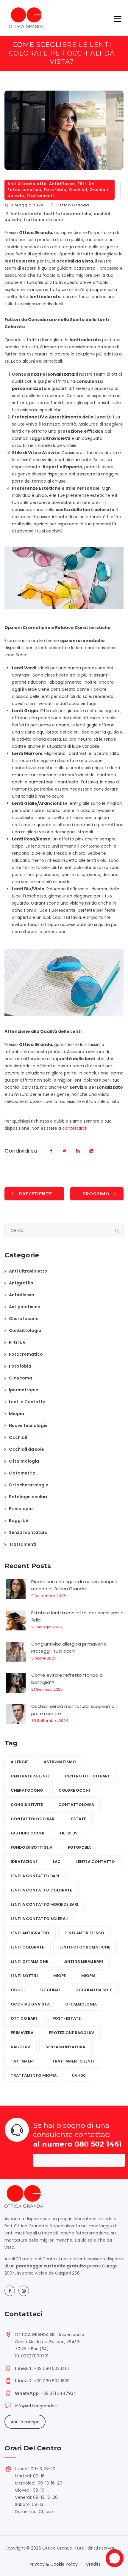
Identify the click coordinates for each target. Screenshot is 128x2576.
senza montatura (65, 2047)
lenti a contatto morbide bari (45, 1904)
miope (60, 1976)
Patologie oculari (28, 1497)
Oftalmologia (24, 1461)
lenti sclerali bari (83, 1961)
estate (79, 1819)
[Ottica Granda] (26, 18)
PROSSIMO (96, 1194)
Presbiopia (21, 1509)
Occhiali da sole (26, 1449)
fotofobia (79, 1847)
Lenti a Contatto (27, 1402)
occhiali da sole (94, 1990)
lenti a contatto (96, 1862)
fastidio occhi (28, 1833)
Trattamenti (40, 196)
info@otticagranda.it (36, 2406)
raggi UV (20, 2047)
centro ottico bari (87, 1776)
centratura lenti (30, 1776)
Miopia (17, 1414)
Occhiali (78, 190)
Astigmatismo (25, 1307)
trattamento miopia (34, 2075)
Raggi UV (19, 1521)
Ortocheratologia (29, 1485)
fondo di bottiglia (32, 1847)
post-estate (67, 2018)
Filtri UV (86, 184)
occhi (18, 1990)
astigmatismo (60, 1762)
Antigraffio (21, 1283)
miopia (88, 1976)
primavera (22, 2033)
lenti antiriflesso (84, 1933)
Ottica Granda (73, 205)
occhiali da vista (30, 2004)
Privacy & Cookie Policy (54, 2564)
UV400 (79, 2075)
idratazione (24, 1862)
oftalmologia (81, 2004)
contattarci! (75, 1128)
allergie (19, 1762)
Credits (93, 2564)
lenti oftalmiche (29, 1961)
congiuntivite (27, 1805)
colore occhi (74, 1790)
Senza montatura (28, 1532)
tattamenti (24, 2061)
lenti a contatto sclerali (40, 1919)
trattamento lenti (43, 220)
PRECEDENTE (36, 1194)
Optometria (22, 1473)
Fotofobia (55, 190)
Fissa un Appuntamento (79, 2160)
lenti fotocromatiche (68, 214)
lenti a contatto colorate (41, 1890)
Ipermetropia (24, 1390)
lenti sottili (24, 1976)
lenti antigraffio (30, 1933)
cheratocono (27, 1790)
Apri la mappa (25, 2422)
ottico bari (24, 2018)
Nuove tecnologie (28, 1426)
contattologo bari (33, 1819)
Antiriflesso (62, 184)
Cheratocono (24, 1319)
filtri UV (69, 1833)
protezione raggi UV (71, 2033)
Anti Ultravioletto (27, 184)
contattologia (76, 1805)
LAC (57, 1862)
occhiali (50, 1990)
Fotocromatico (24, 190)
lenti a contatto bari (35, 1876)
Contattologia (25, 1330)
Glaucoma (21, 1378)
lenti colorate (26, 214)
